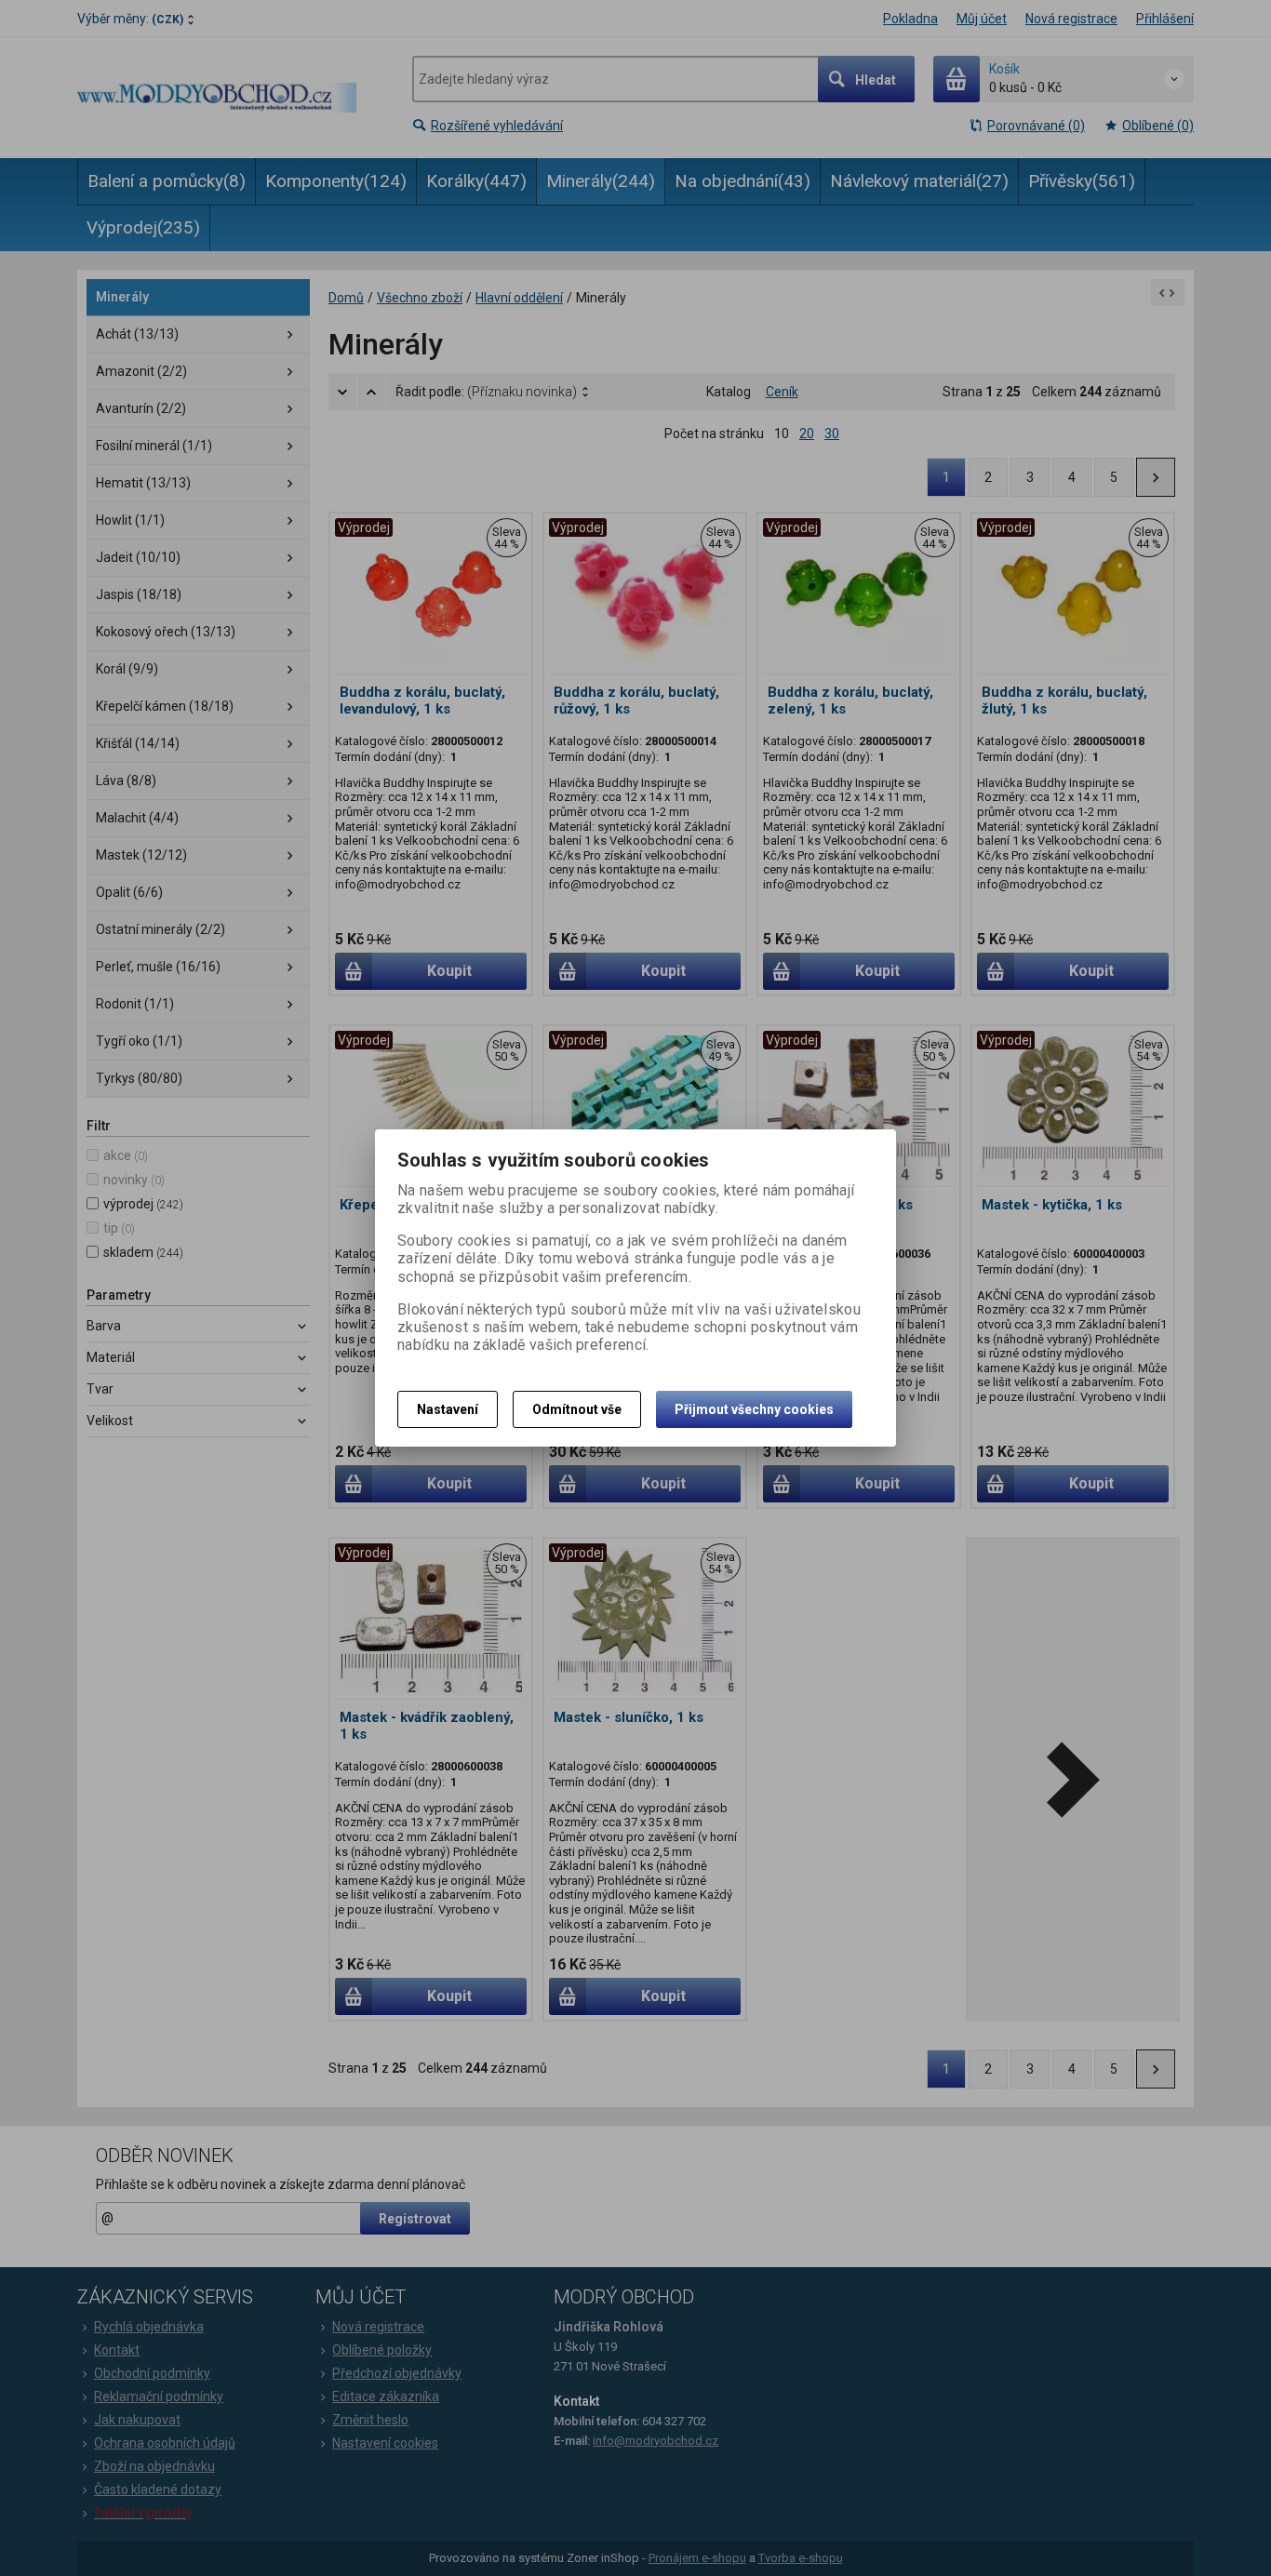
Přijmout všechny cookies (754, 1409)
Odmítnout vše (577, 1409)
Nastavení (448, 1409)
